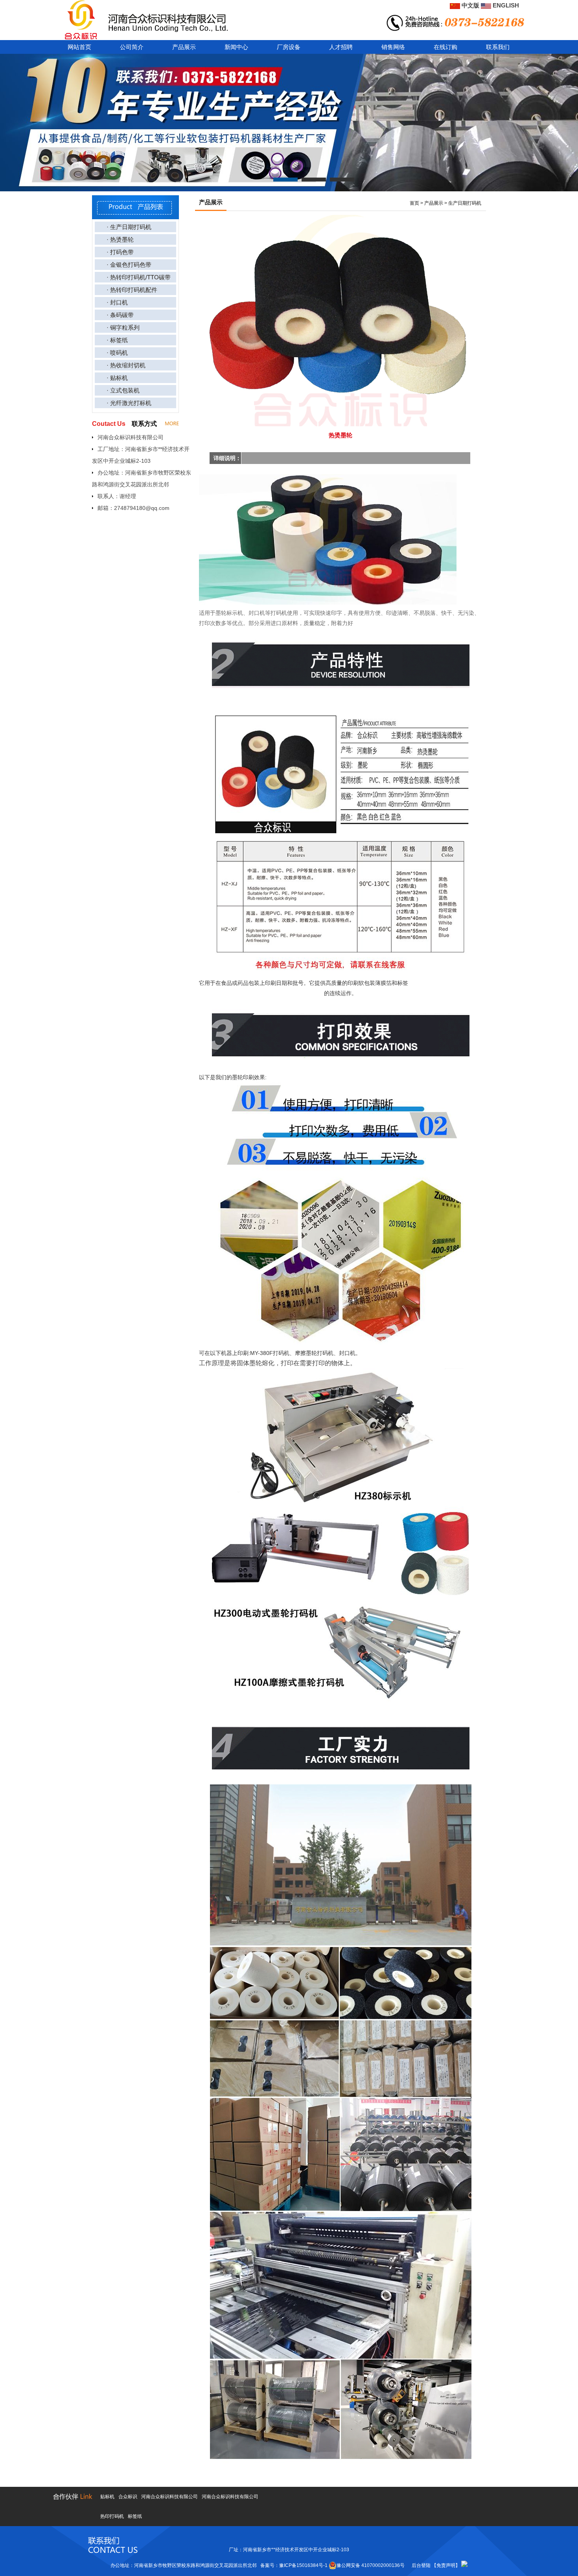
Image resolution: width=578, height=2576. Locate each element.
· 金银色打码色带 (129, 265)
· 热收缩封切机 (126, 365)
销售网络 (393, 47)
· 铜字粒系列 (123, 327)
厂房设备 (289, 47)
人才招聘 (341, 47)
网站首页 (79, 47)
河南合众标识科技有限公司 (169, 2497)
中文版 (470, 5)
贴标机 (107, 2497)
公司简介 (132, 47)
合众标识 (128, 2497)
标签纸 (135, 2516)
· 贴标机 (117, 378)
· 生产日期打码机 (129, 227)
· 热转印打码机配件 (132, 290)
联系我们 (498, 47)
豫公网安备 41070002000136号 (371, 2565)
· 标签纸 (117, 340)
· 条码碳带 (120, 315)
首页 (414, 203)
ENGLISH (505, 5)
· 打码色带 (120, 252)
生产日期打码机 (465, 203)
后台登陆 (421, 2565)
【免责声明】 (446, 2565)
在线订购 (445, 47)
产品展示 (184, 47)
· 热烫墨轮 (120, 239)
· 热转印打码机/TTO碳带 (139, 277)
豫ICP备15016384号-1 (303, 2565)
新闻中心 (236, 47)
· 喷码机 (117, 353)
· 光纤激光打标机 (129, 403)
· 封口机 (117, 302)
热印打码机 (112, 2516)
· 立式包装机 (123, 390)
